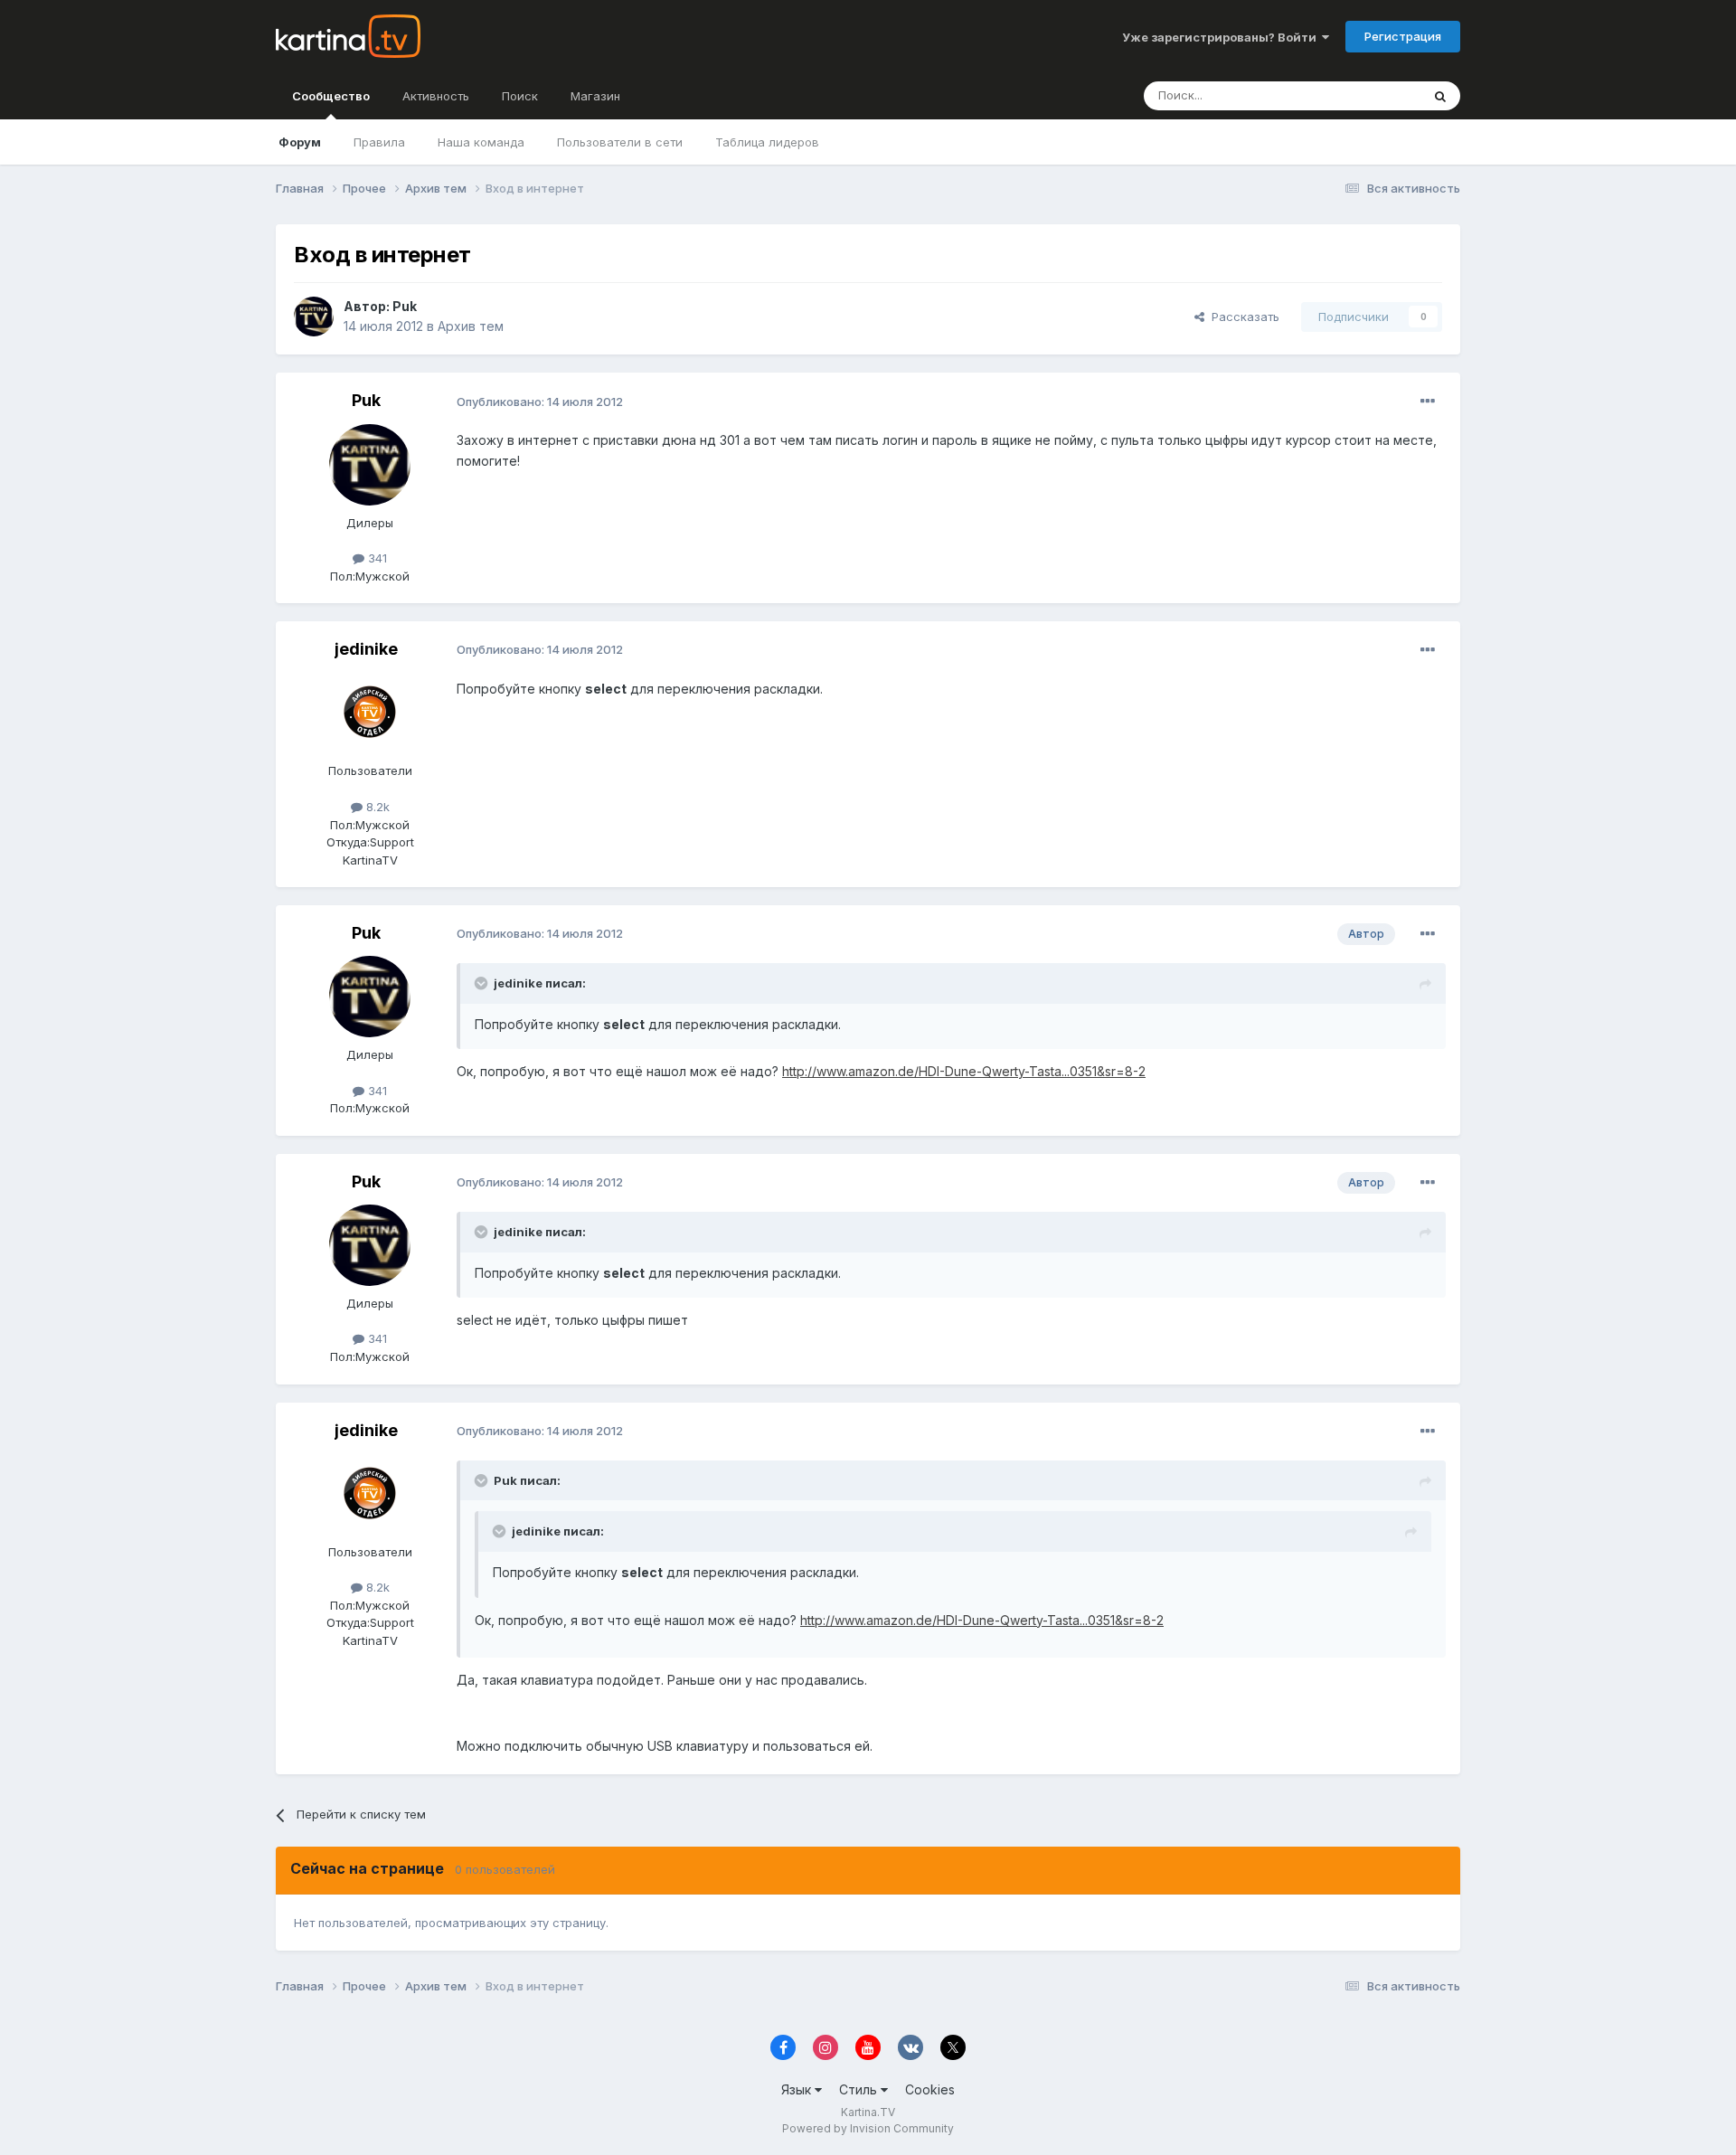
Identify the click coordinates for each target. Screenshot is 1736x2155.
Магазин (595, 96)
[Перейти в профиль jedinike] (370, 713)
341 (376, 558)
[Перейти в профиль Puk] (314, 317)
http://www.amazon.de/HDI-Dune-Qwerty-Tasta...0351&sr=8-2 (964, 1071)
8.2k (376, 807)
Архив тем (471, 326)
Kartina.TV (868, 2112)
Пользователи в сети (620, 142)
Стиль (860, 2089)
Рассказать (1242, 317)
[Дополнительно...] (1428, 402)
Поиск (520, 96)
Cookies (930, 2089)
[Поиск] (1440, 96)
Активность (436, 96)
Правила (379, 142)
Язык (798, 2089)
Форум (300, 142)
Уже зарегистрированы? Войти (1222, 37)
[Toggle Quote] (483, 983)
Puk (405, 306)
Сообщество (331, 96)
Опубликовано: (540, 402)
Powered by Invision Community (868, 2128)
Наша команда (481, 142)
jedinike (366, 649)
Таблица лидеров (767, 142)
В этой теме (1364, 95)
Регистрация (1403, 36)
